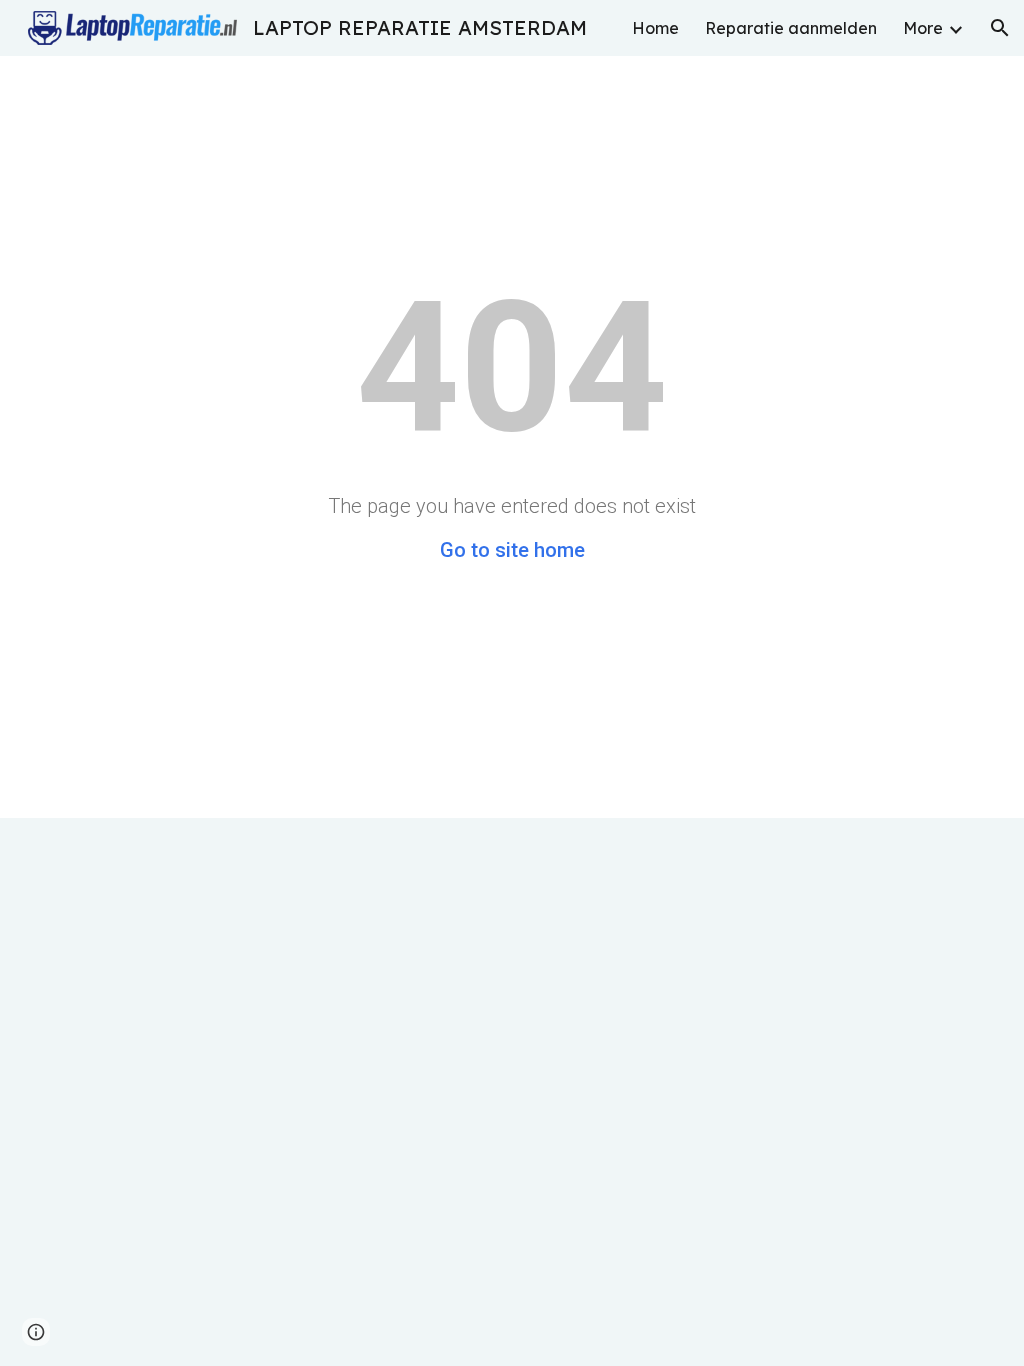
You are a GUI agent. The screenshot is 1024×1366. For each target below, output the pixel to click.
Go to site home (512, 550)
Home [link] (655, 28)
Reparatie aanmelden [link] (791, 28)
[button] (1000, 28)
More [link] (923, 28)
